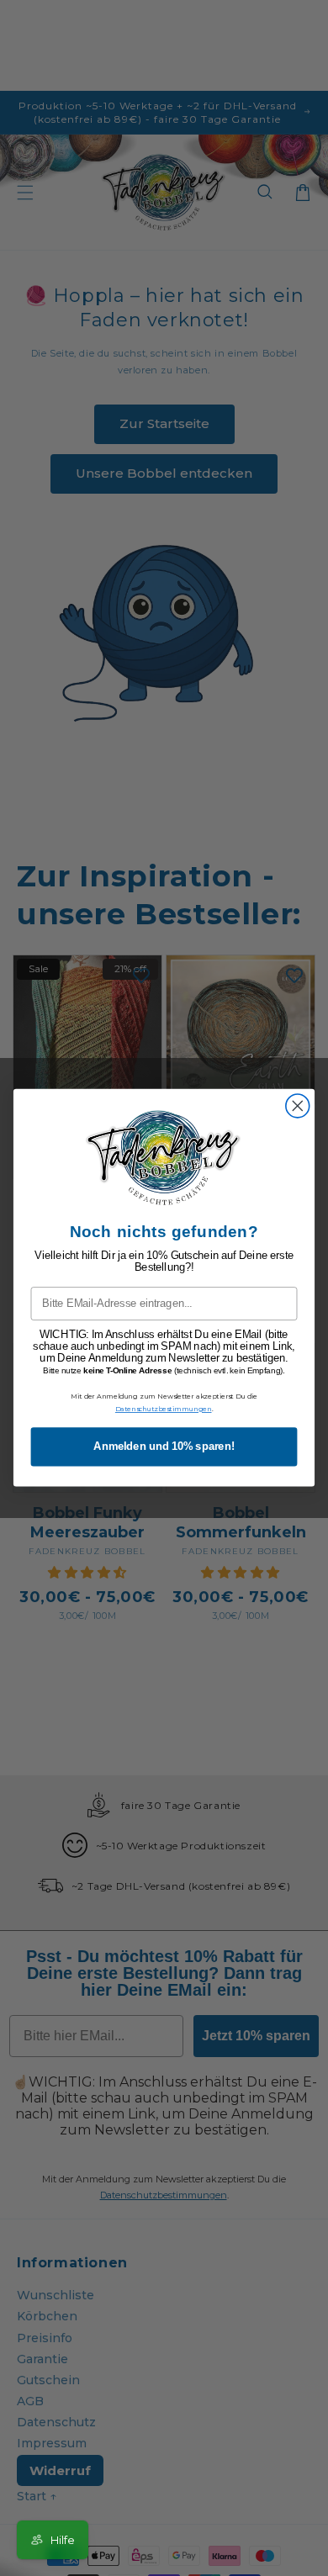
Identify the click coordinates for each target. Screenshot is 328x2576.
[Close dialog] (298, 1106)
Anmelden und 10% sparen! (164, 1447)
